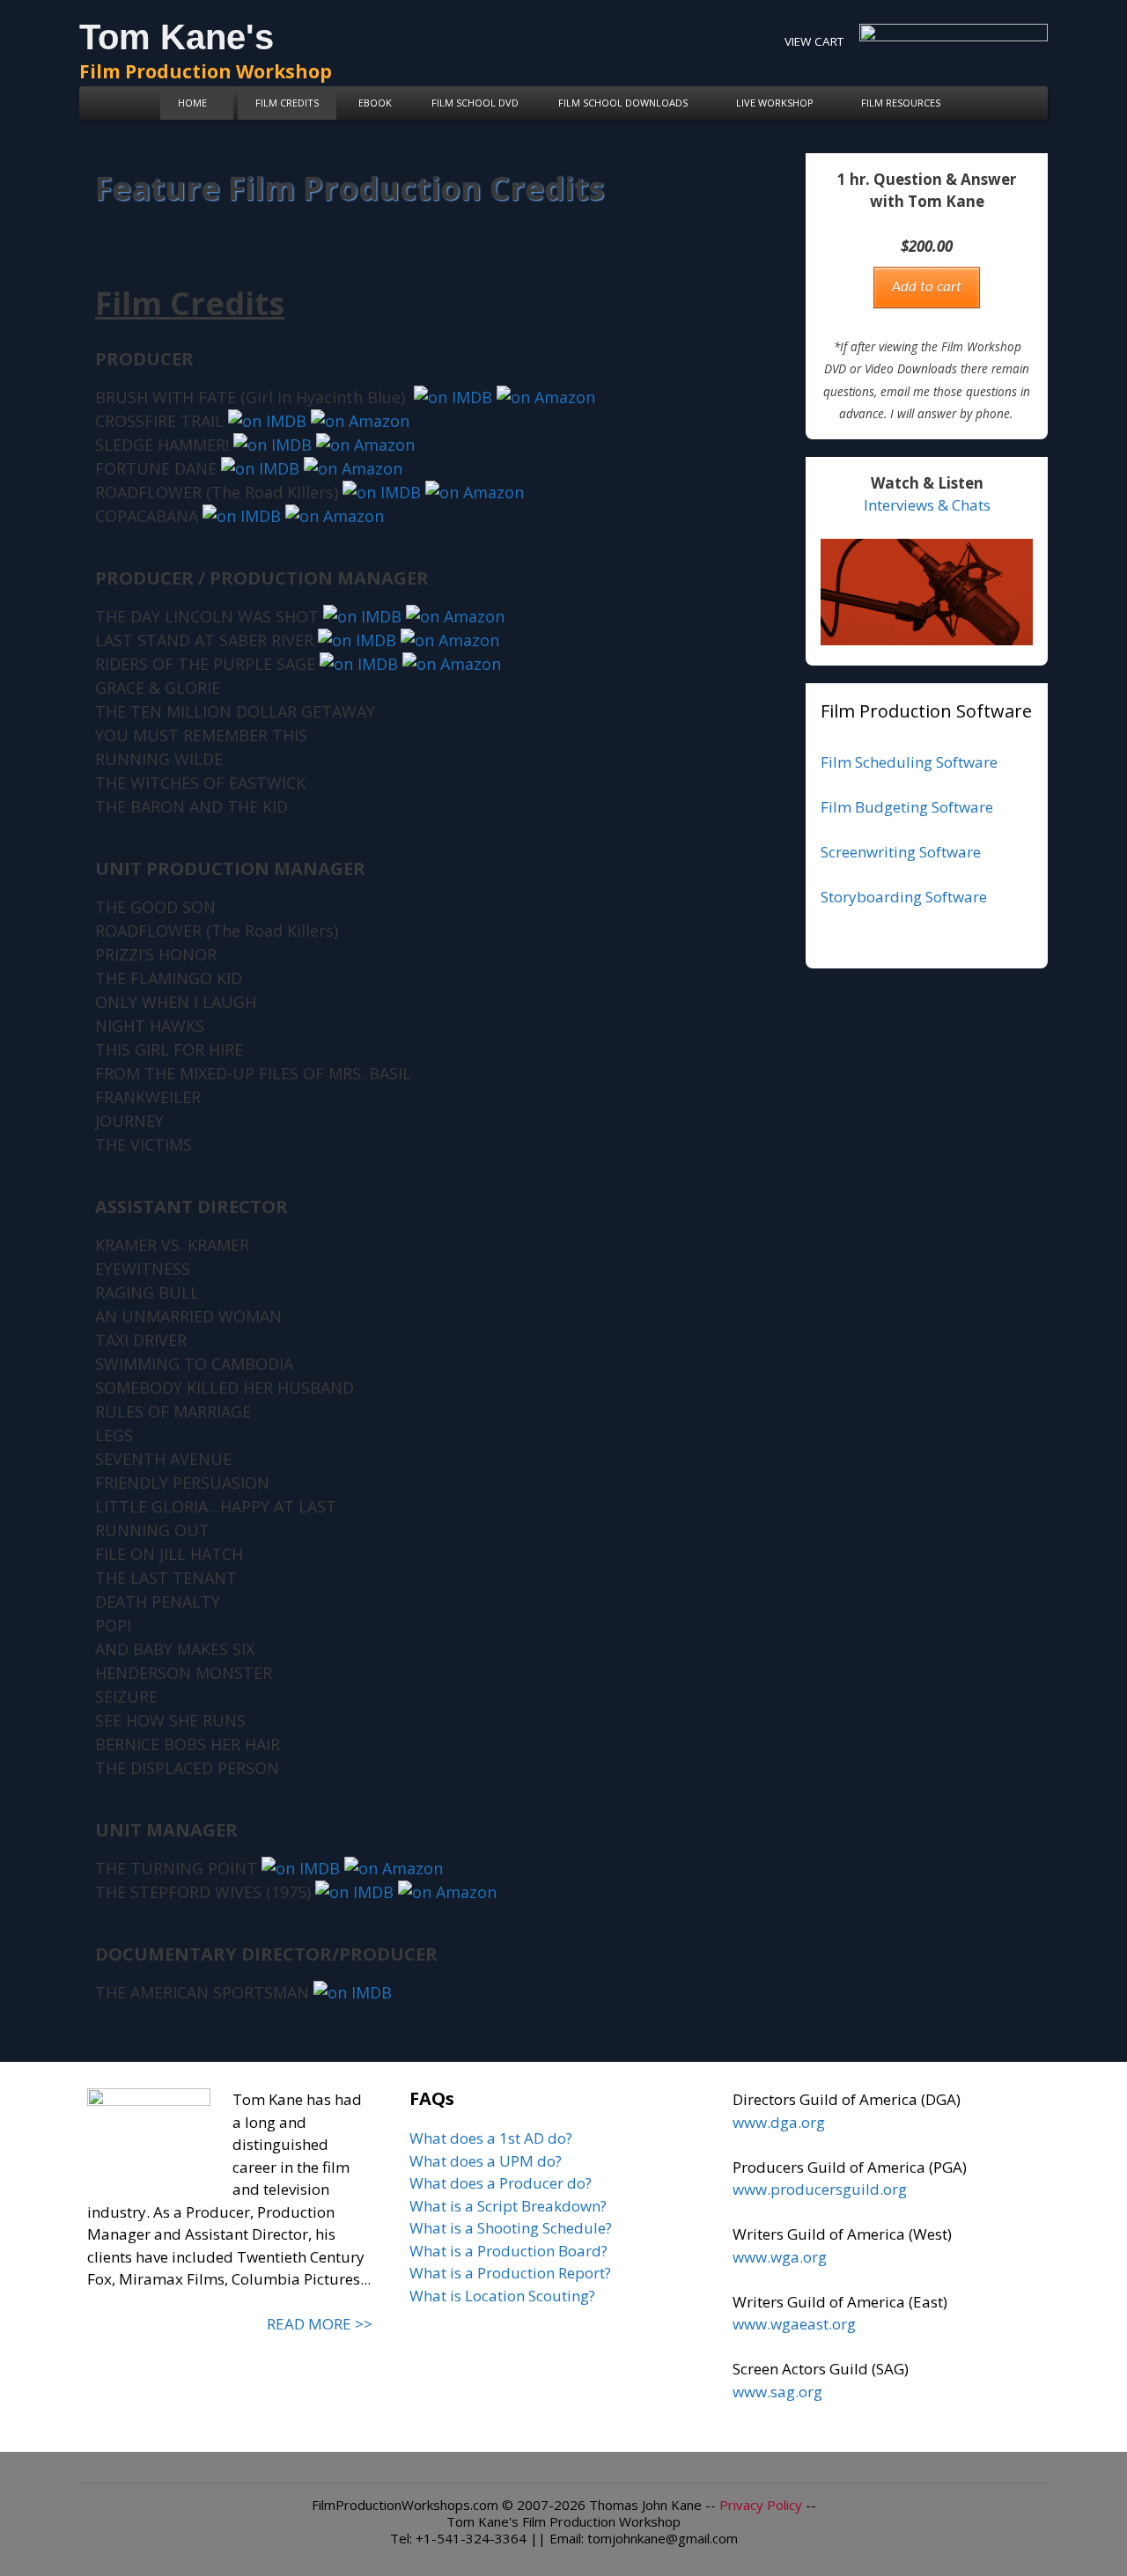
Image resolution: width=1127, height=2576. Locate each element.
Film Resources (901, 103)
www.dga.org (779, 2122)
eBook (375, 103)
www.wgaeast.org (794, 2324)
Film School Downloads (623, 103)
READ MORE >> (320, 2324)
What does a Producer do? (501, 2183)
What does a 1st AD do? (491, 2138)
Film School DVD (475, 103)
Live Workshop (775, 103)
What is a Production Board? (508, 2251)
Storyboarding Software (904, 897)
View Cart (814, 41)
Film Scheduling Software (909, 762)
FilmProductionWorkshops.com (405, 2505)
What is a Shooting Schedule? (511, 2228)
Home (192, 103)
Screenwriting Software (901, 852)
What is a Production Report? (510, 2273)
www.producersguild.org (820, 2189)
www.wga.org (780, 2257)
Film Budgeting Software (907, 807)
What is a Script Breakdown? (508, 2206)
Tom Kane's (177, 37)
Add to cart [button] (927, 287)
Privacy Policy (761, 2505)
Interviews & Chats (927, 505)
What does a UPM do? (486, 2161)
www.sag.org (777, 2392)
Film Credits (287, 103)
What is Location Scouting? (502, 2296)
